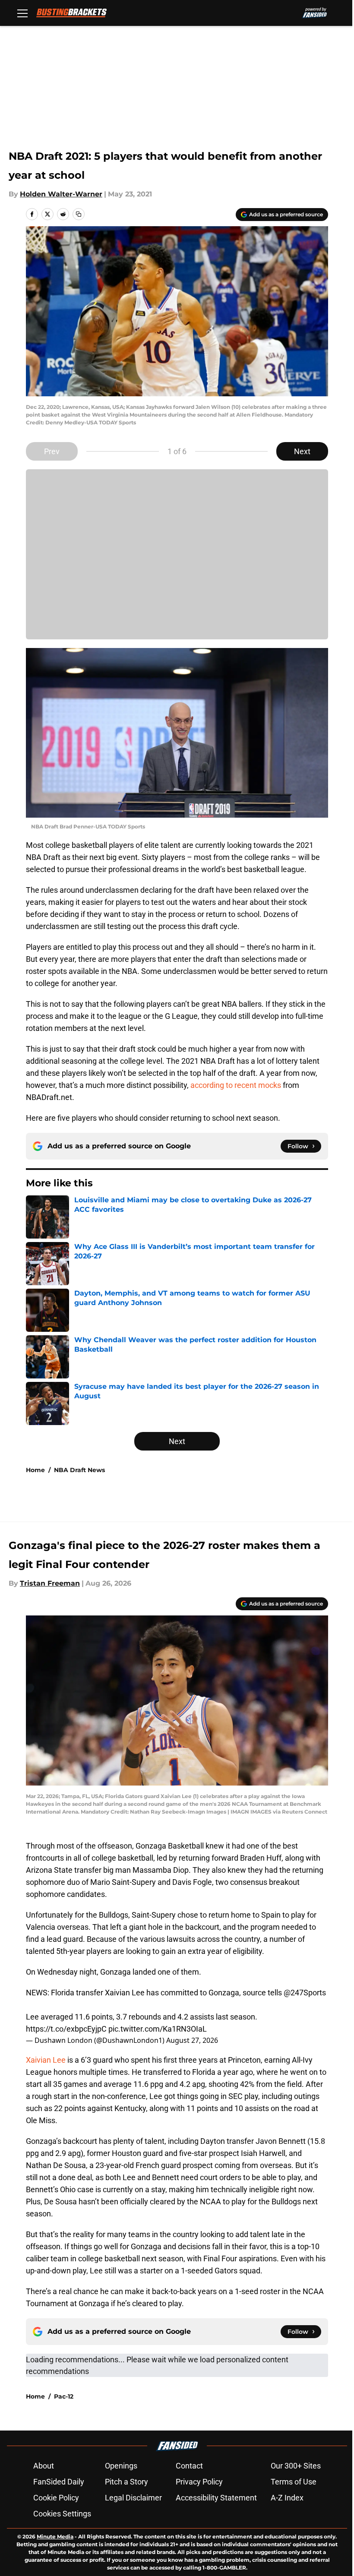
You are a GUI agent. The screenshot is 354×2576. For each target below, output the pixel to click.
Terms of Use (294, 2482)
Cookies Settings (62, 2514)
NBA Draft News (79, 1470)
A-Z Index (287, 2498)
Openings (121, 2466)
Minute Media (55, 2536)
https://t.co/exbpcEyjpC (66, 2029)
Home (35, 1470)
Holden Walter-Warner (61, 194)
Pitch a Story (126, 2482)
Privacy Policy (199, 2482)
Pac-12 (64, 2396)
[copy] (79, 214)
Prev (52, 451)
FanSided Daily (59, 2482)
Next (302, 451)
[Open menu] (22, 13)
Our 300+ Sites (296, 2466)
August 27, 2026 (192, 2040)
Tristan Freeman (50, 1583)
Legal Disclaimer (133, 2498)
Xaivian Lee (46, 2060)
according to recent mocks (236, 1085)
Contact (189, 2466)
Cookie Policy (56, 2498)
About (44, 2466)
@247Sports (305, 1993)
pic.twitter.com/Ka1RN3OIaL (158, 2029)
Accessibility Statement (216, 2498)
